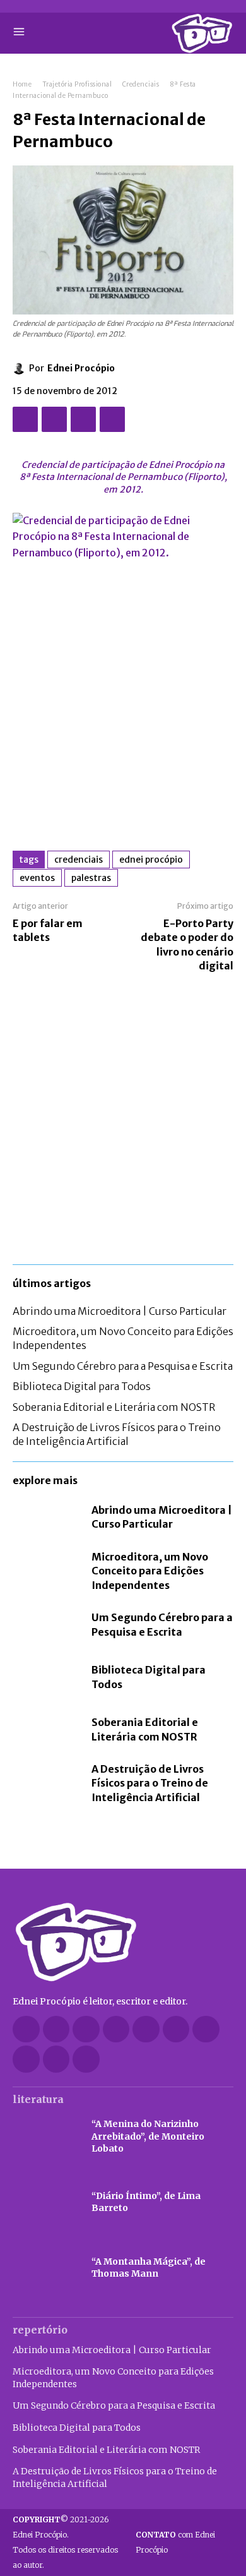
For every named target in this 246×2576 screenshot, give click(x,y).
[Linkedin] (116, 2029)
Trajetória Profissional (77, 84)
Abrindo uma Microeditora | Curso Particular (120, 1311)
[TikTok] (176, 2029)
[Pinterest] (83, 419)
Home (22, 84)
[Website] (26, 2059)
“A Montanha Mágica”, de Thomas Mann (149, 2268)
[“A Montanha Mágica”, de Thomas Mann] (46, 2268)
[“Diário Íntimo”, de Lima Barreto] (46, 2202)
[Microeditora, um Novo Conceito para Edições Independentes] (46, 1570)
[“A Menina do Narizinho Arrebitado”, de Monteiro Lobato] (46, 2136)
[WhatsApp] (112, 419)
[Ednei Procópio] (21, 368)
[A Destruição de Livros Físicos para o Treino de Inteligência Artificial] (46, 1782)
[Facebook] (25, 419)
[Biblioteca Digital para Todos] (46, 1677)
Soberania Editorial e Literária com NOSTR (114, 1407)
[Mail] (146, 2029)
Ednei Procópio (81, 368)
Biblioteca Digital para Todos (82, 1386)
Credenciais (141, 84)
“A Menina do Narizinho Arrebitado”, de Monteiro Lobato (148, 2136)
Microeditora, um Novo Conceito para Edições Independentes (150, 1571)
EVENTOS (37, 878)
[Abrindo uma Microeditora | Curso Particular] (46, 1517)
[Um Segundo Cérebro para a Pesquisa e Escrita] (46, 1625)
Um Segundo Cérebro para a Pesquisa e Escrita (123, 1366)
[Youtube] (86, 2059)
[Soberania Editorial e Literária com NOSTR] (46, 1729)
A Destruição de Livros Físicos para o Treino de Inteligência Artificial (117, 1434)
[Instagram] (86, 2029)
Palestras (91, 878)
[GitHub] (56, 2029)
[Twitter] (54, 419)
